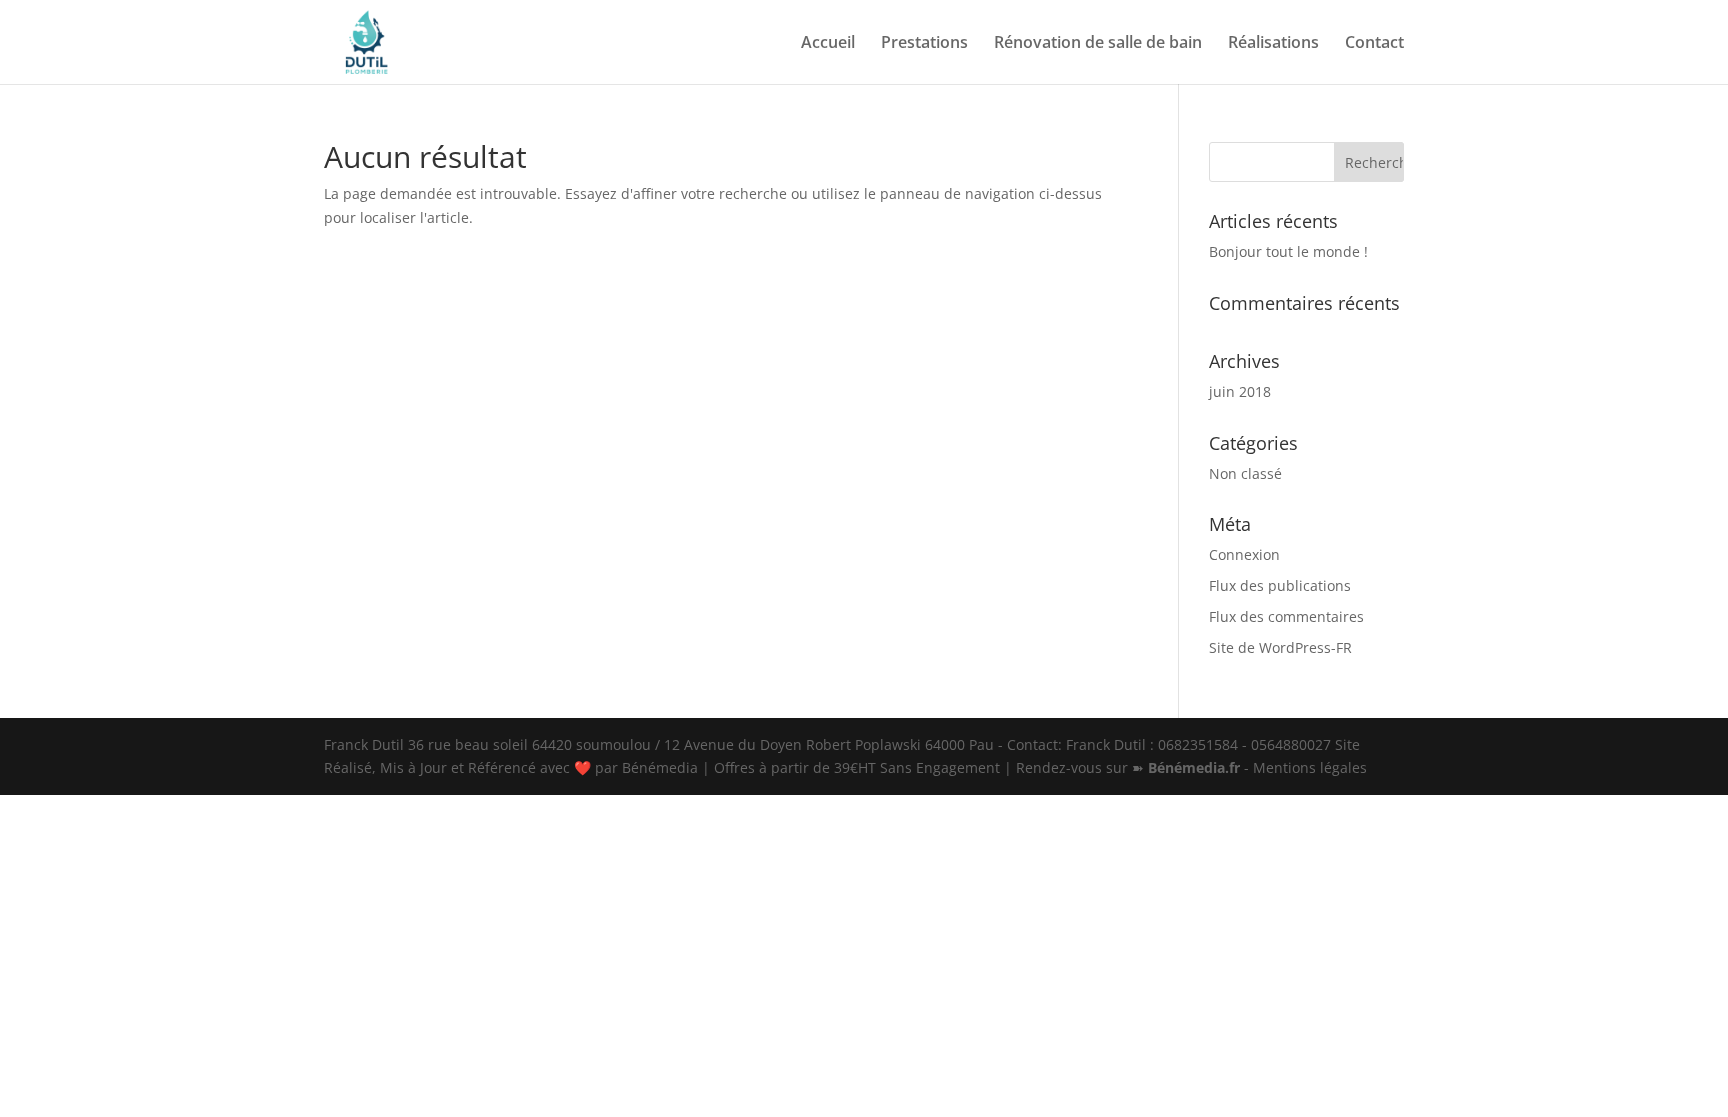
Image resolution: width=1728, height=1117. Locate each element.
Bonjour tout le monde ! (1288, 251)
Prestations (924, 44)
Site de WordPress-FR (1280, 647)
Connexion (1244, 554)
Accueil (828, 44)
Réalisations (1273, 44)
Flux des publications (1280, 585)
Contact (1374, 44)
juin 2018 (1240, 391)
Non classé (1245, 473)
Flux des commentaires (1286, 616)
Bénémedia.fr (1194, 767)
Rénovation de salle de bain (1098, 44)
